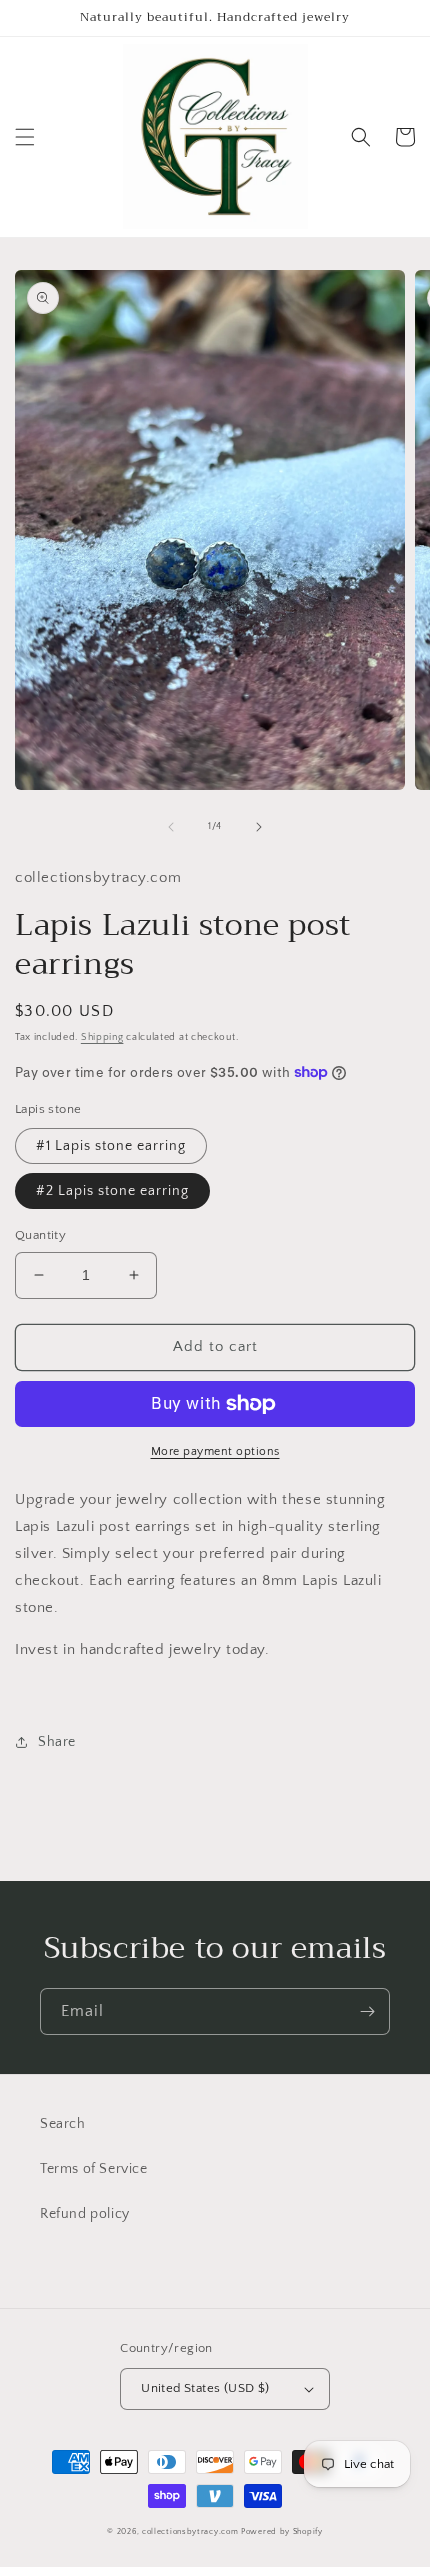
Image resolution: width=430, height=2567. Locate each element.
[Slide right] (259, 827)
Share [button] (57, 1742)
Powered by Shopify (282, 2531)
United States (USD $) (205, 2388)
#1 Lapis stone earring (111, 1146)
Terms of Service (94, 2169)
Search (63, 2124)
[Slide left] (171, 827)
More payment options (215, 1451)
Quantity (40, 1235)
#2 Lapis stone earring (112, 1191)
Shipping (102, 1037)
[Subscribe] (367, 2011)
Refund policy (85, 2214)
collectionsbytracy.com (190, 2531)
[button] (25, 137)
